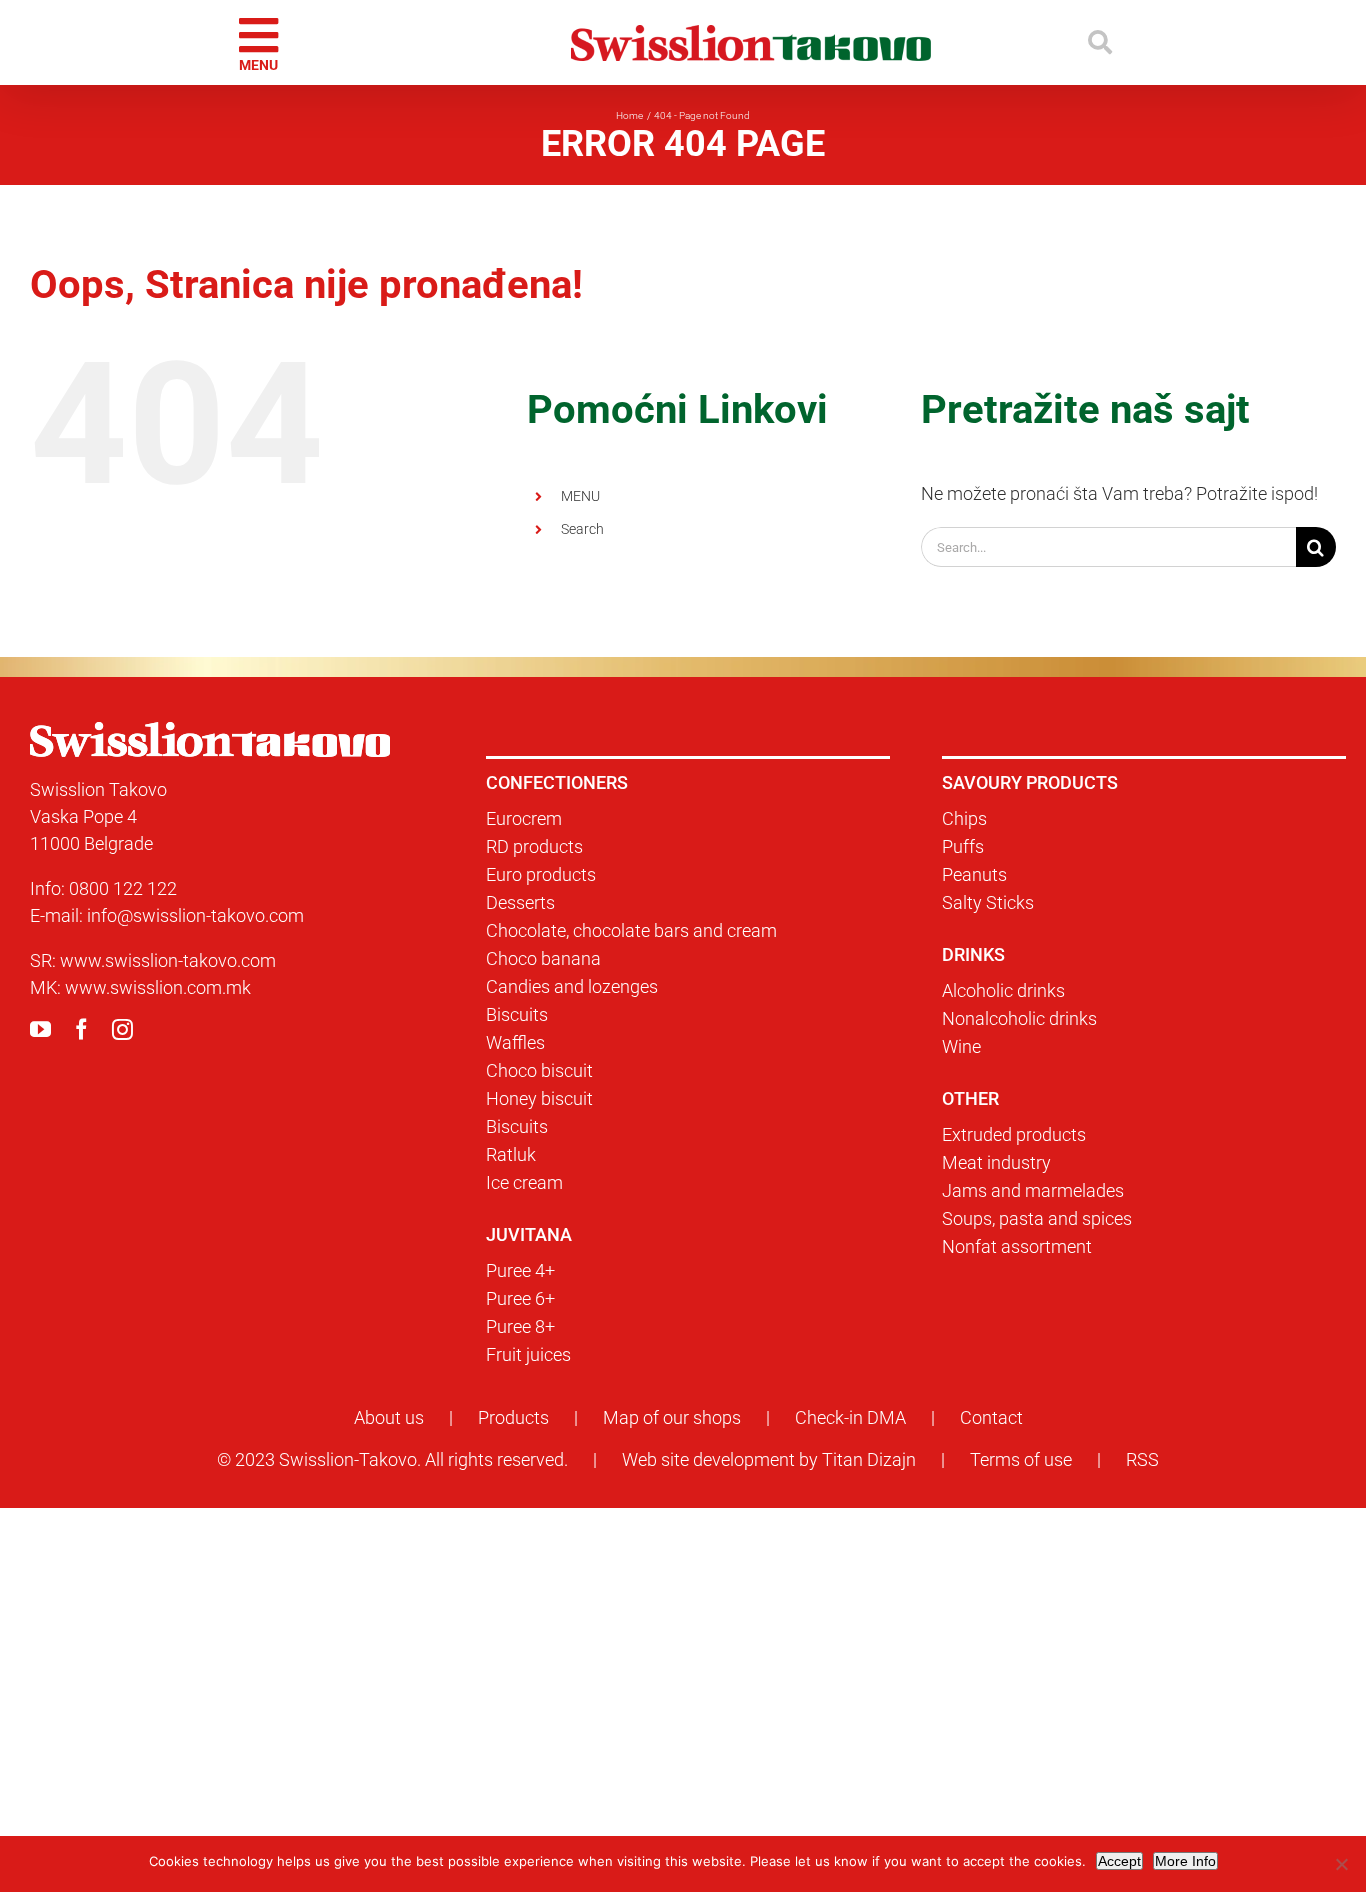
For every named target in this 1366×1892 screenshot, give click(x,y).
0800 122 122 (123, 888)
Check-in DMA (850, 1417)
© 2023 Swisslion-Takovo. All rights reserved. (392, 1459)
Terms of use (1021, 1459)
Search (582, 529)
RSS (1142, 1459)
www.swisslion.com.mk (158, 987)
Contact (991, 1417)
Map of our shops (672, 1417)
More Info (1185, 1861)
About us (389, 1417)
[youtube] (40, 1029)
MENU (580, 496)
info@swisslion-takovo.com (195, 915)
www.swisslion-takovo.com (168, 960)
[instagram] (122, 1029)
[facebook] (81, 1029)
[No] (1341, 1864)
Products (513, 1417)
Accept (1119, 1861)
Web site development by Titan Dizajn (769, 1459)
